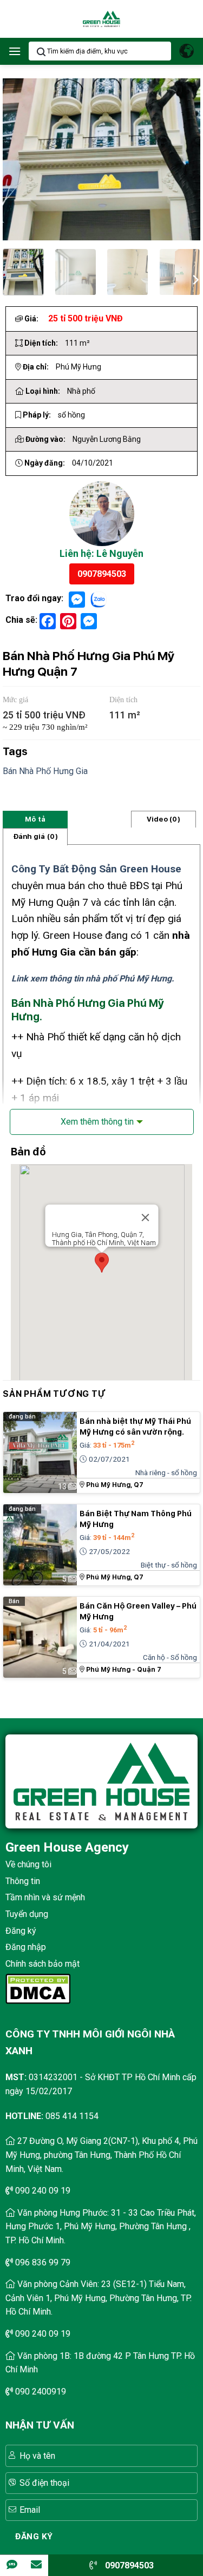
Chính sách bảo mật (42, 1964)
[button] (15, 51)
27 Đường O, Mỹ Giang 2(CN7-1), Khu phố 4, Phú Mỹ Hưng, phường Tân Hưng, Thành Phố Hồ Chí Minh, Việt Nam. (101, 2155)
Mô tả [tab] (35, 819)
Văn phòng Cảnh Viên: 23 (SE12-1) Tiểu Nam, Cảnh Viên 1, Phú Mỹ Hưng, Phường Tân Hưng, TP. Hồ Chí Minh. (99, 2298)
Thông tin (23, 1881)
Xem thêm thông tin (97, 1122)
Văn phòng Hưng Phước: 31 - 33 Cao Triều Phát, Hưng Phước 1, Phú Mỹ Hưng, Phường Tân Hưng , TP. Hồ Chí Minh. (101, 2227)
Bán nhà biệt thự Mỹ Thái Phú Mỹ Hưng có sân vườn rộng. (135, 1427)
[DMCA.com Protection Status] (38, 1988)
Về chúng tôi (28, 1864)
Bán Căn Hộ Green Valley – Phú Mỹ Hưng (138, 1611)
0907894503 (102, 574)
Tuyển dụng (27, 1914)
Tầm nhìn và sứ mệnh (45, 1897)
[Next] (195, 278)
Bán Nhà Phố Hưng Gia (45, 771)
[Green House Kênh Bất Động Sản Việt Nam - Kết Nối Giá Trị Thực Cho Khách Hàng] (102, 19)
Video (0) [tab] (163, 819)
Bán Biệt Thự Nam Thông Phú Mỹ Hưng (136, 1519)
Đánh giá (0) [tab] (35, 836)
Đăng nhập (26, 1947)
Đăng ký (21, 1931)
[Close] (145, 1218)
